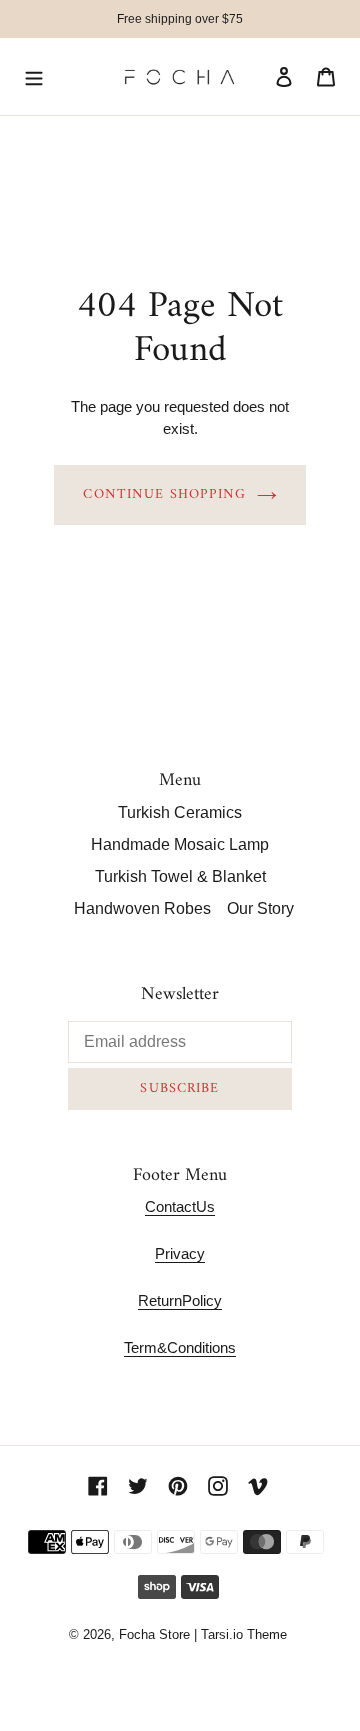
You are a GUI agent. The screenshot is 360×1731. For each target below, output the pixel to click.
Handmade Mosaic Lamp (180, 844)
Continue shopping (164, 494)
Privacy (180, 1253)
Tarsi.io (222, 1634)
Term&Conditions (180, 1347)
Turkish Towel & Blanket (180, 876)
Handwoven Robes (142, 908)
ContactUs (180, 1206)
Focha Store (154, 1634)
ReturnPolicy (180, 1300)
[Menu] (34, 77)
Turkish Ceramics (180, 812)
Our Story (260, 908)
